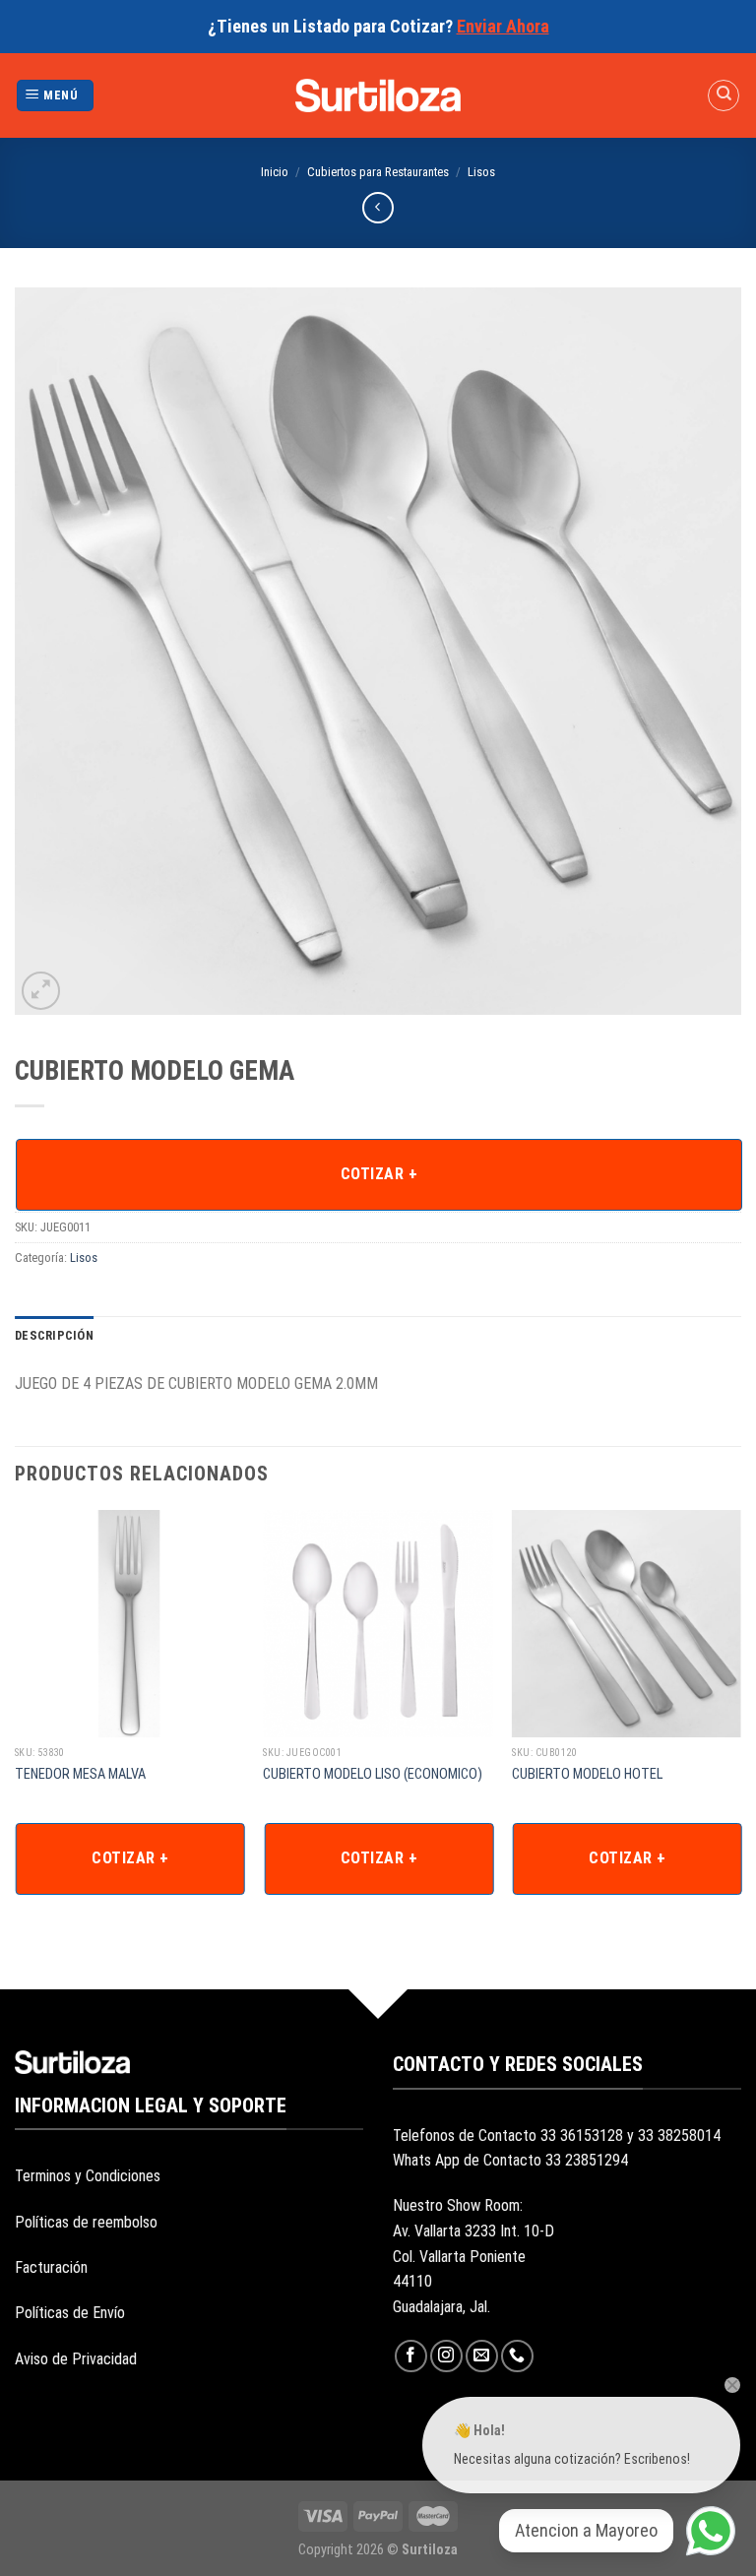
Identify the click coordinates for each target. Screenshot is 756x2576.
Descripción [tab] (54, 1335)
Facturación (51, 2267)
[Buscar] (724, 95)
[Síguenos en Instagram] (446, 2356)
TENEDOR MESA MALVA (82, 1774)
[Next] (740, 1728)
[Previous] (16, 1728)
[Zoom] (41, 991)
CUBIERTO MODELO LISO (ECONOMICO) (374, 1774)
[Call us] (517, 2356)
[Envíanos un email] (482, 2356)
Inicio (275, 172)
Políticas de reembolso (86, 2222)
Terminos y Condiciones (88, 2176)
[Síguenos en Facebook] (411, 2356)
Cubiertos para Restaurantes (378, 172)
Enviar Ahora (503, 26)
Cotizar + (379, 1174)
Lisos (481, 172)
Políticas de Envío (70, 2313)
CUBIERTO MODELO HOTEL (587, 1774)
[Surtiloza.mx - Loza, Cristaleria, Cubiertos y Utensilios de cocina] (378, 95)
